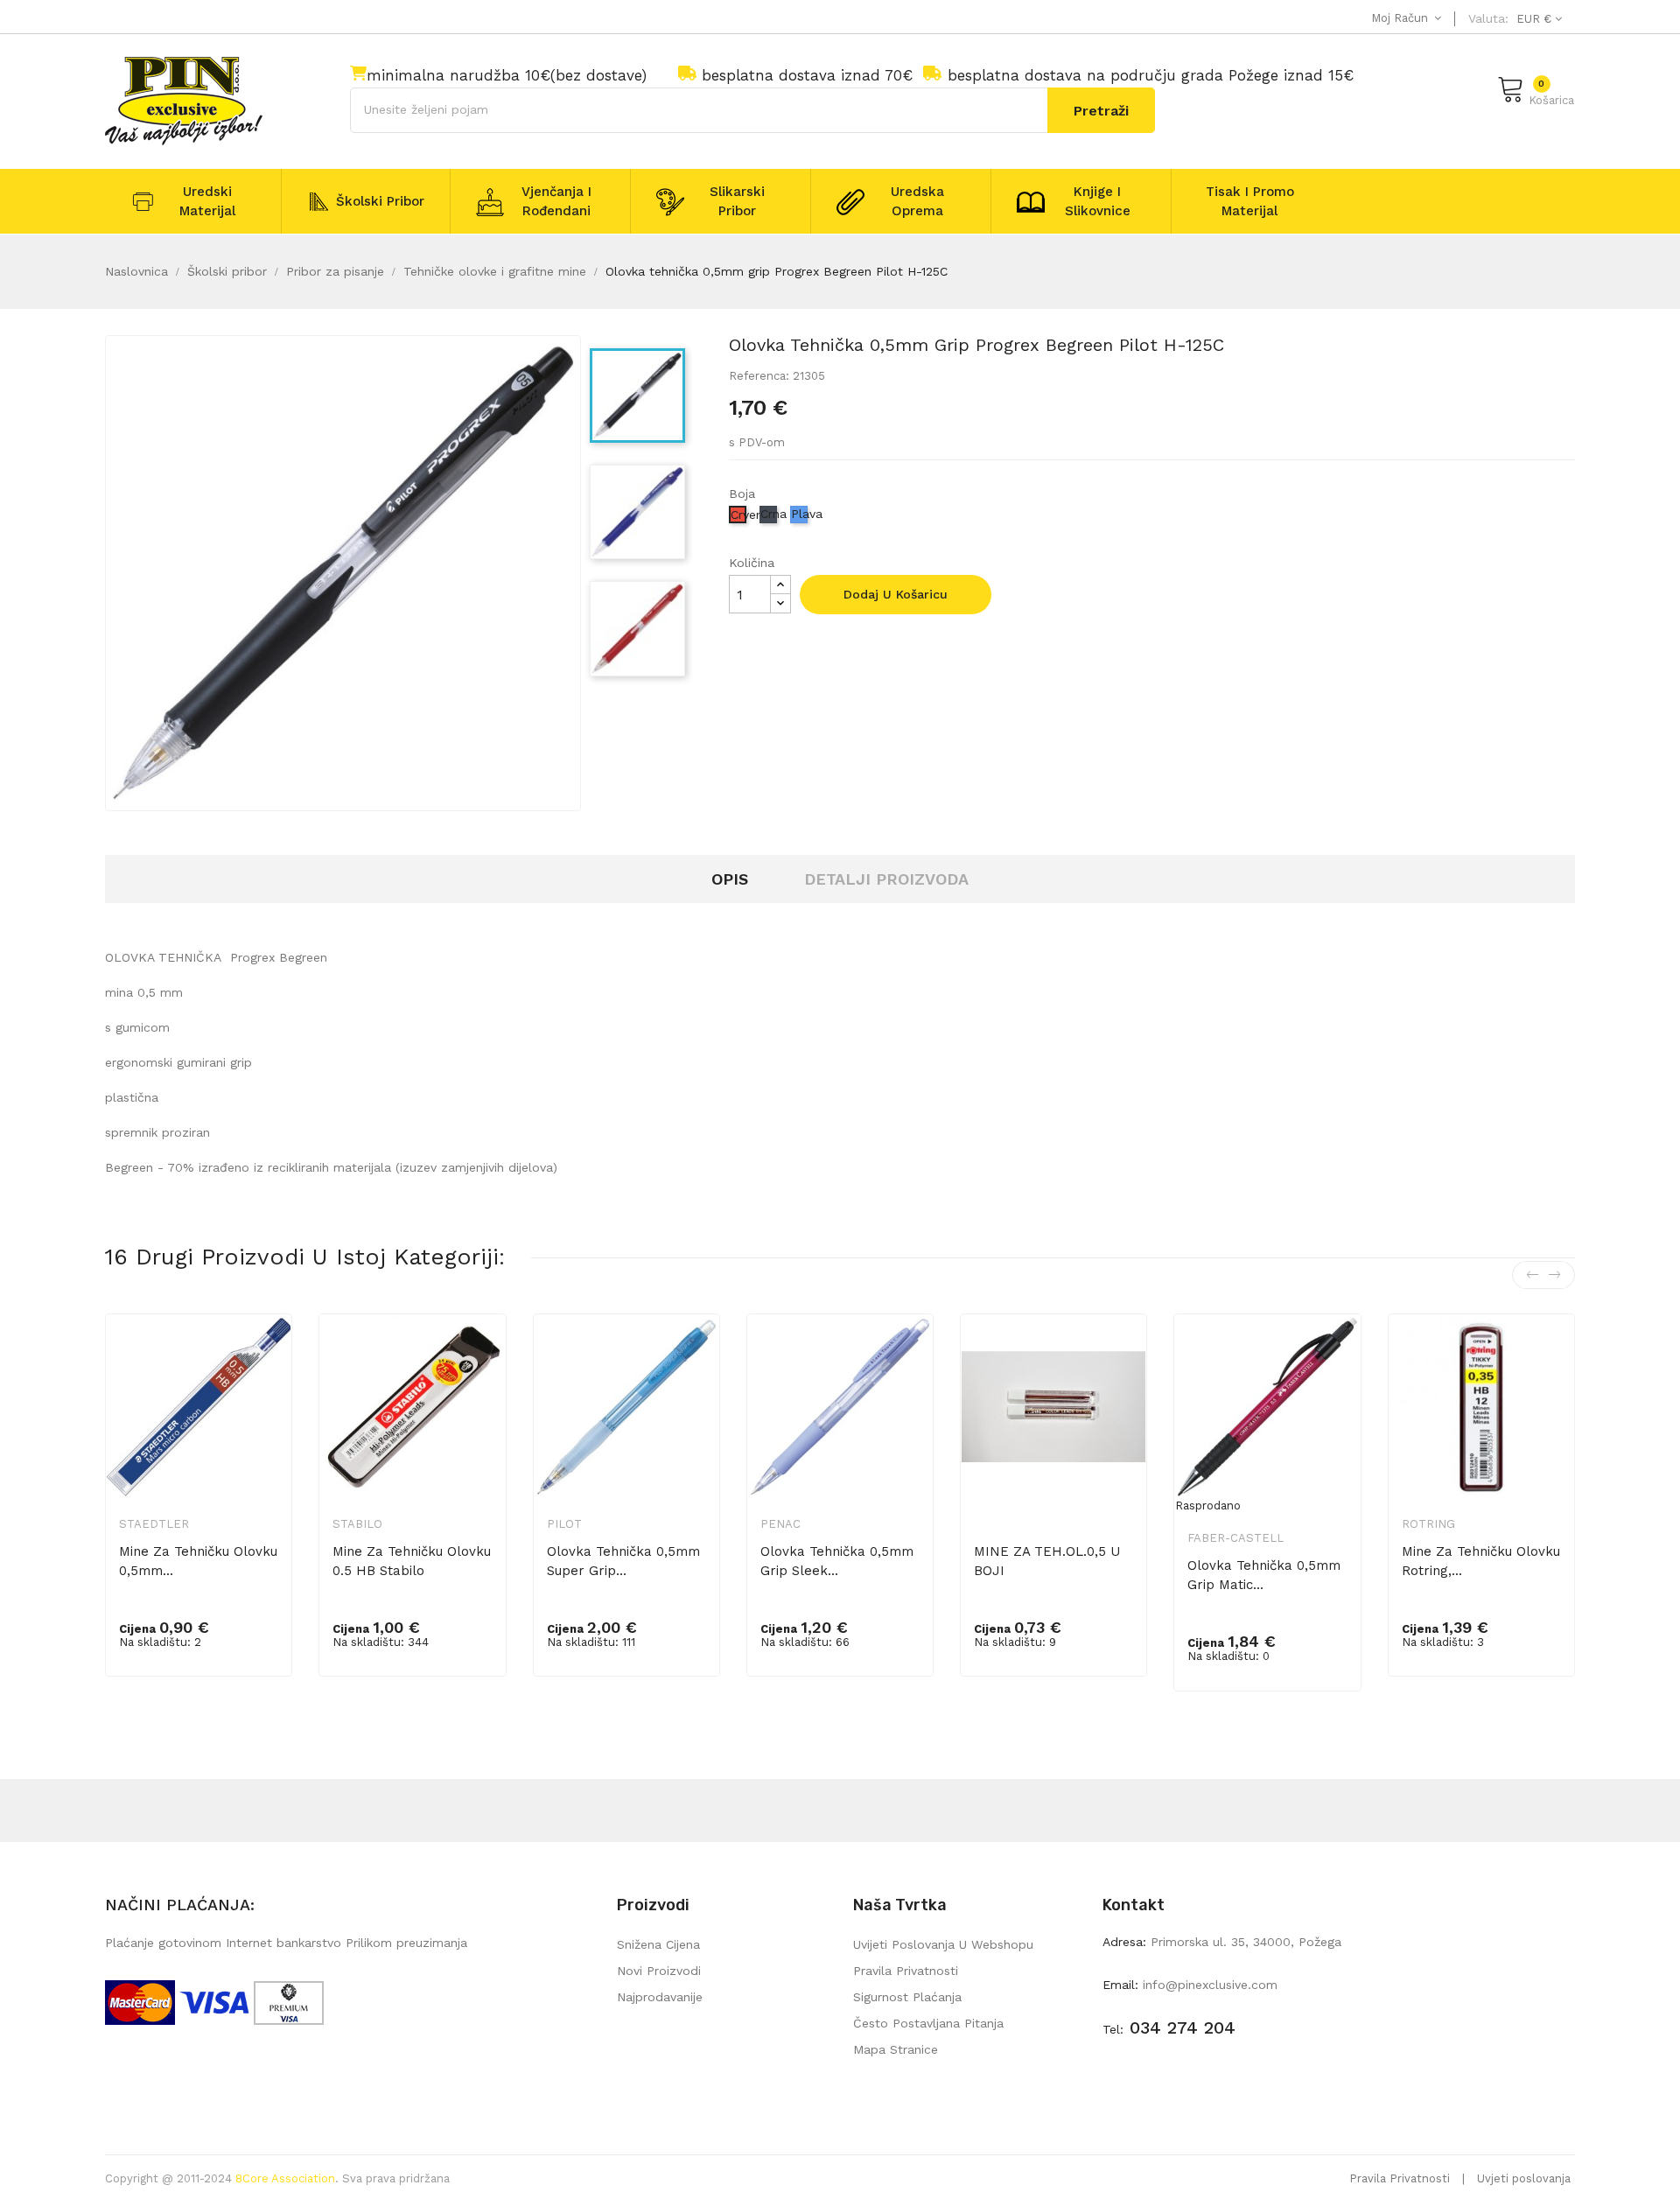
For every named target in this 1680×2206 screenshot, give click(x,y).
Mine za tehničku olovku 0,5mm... (198, 1561)
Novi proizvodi (659, 1971)
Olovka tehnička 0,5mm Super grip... (623, 1561)
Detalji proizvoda (886, 879)
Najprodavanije (660, 1997)
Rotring (1428, 1524)
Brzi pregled (267, 1356)
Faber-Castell (1235, 1538)
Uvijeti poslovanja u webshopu (943, 1944)
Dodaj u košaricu (896, 594)
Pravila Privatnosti (1400, 2178)
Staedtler (154, 1524)
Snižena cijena (658, 1944)
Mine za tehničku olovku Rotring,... (1481, 1561)
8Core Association (285, 2178)
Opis (730, 879)
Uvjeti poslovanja (1524, 2178)
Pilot (564, 1524)
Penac (780, 1524)
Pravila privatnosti (906, 1971)
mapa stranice (896, 2049)
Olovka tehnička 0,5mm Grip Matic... (1264, 1575)
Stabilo (357, 1524)
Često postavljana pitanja (928, 2023)
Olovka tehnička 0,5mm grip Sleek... (837, 1561)
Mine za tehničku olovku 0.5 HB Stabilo (412, 1561)
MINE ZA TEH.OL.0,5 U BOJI (1047, 1561)
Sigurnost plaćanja (907, 1997)
